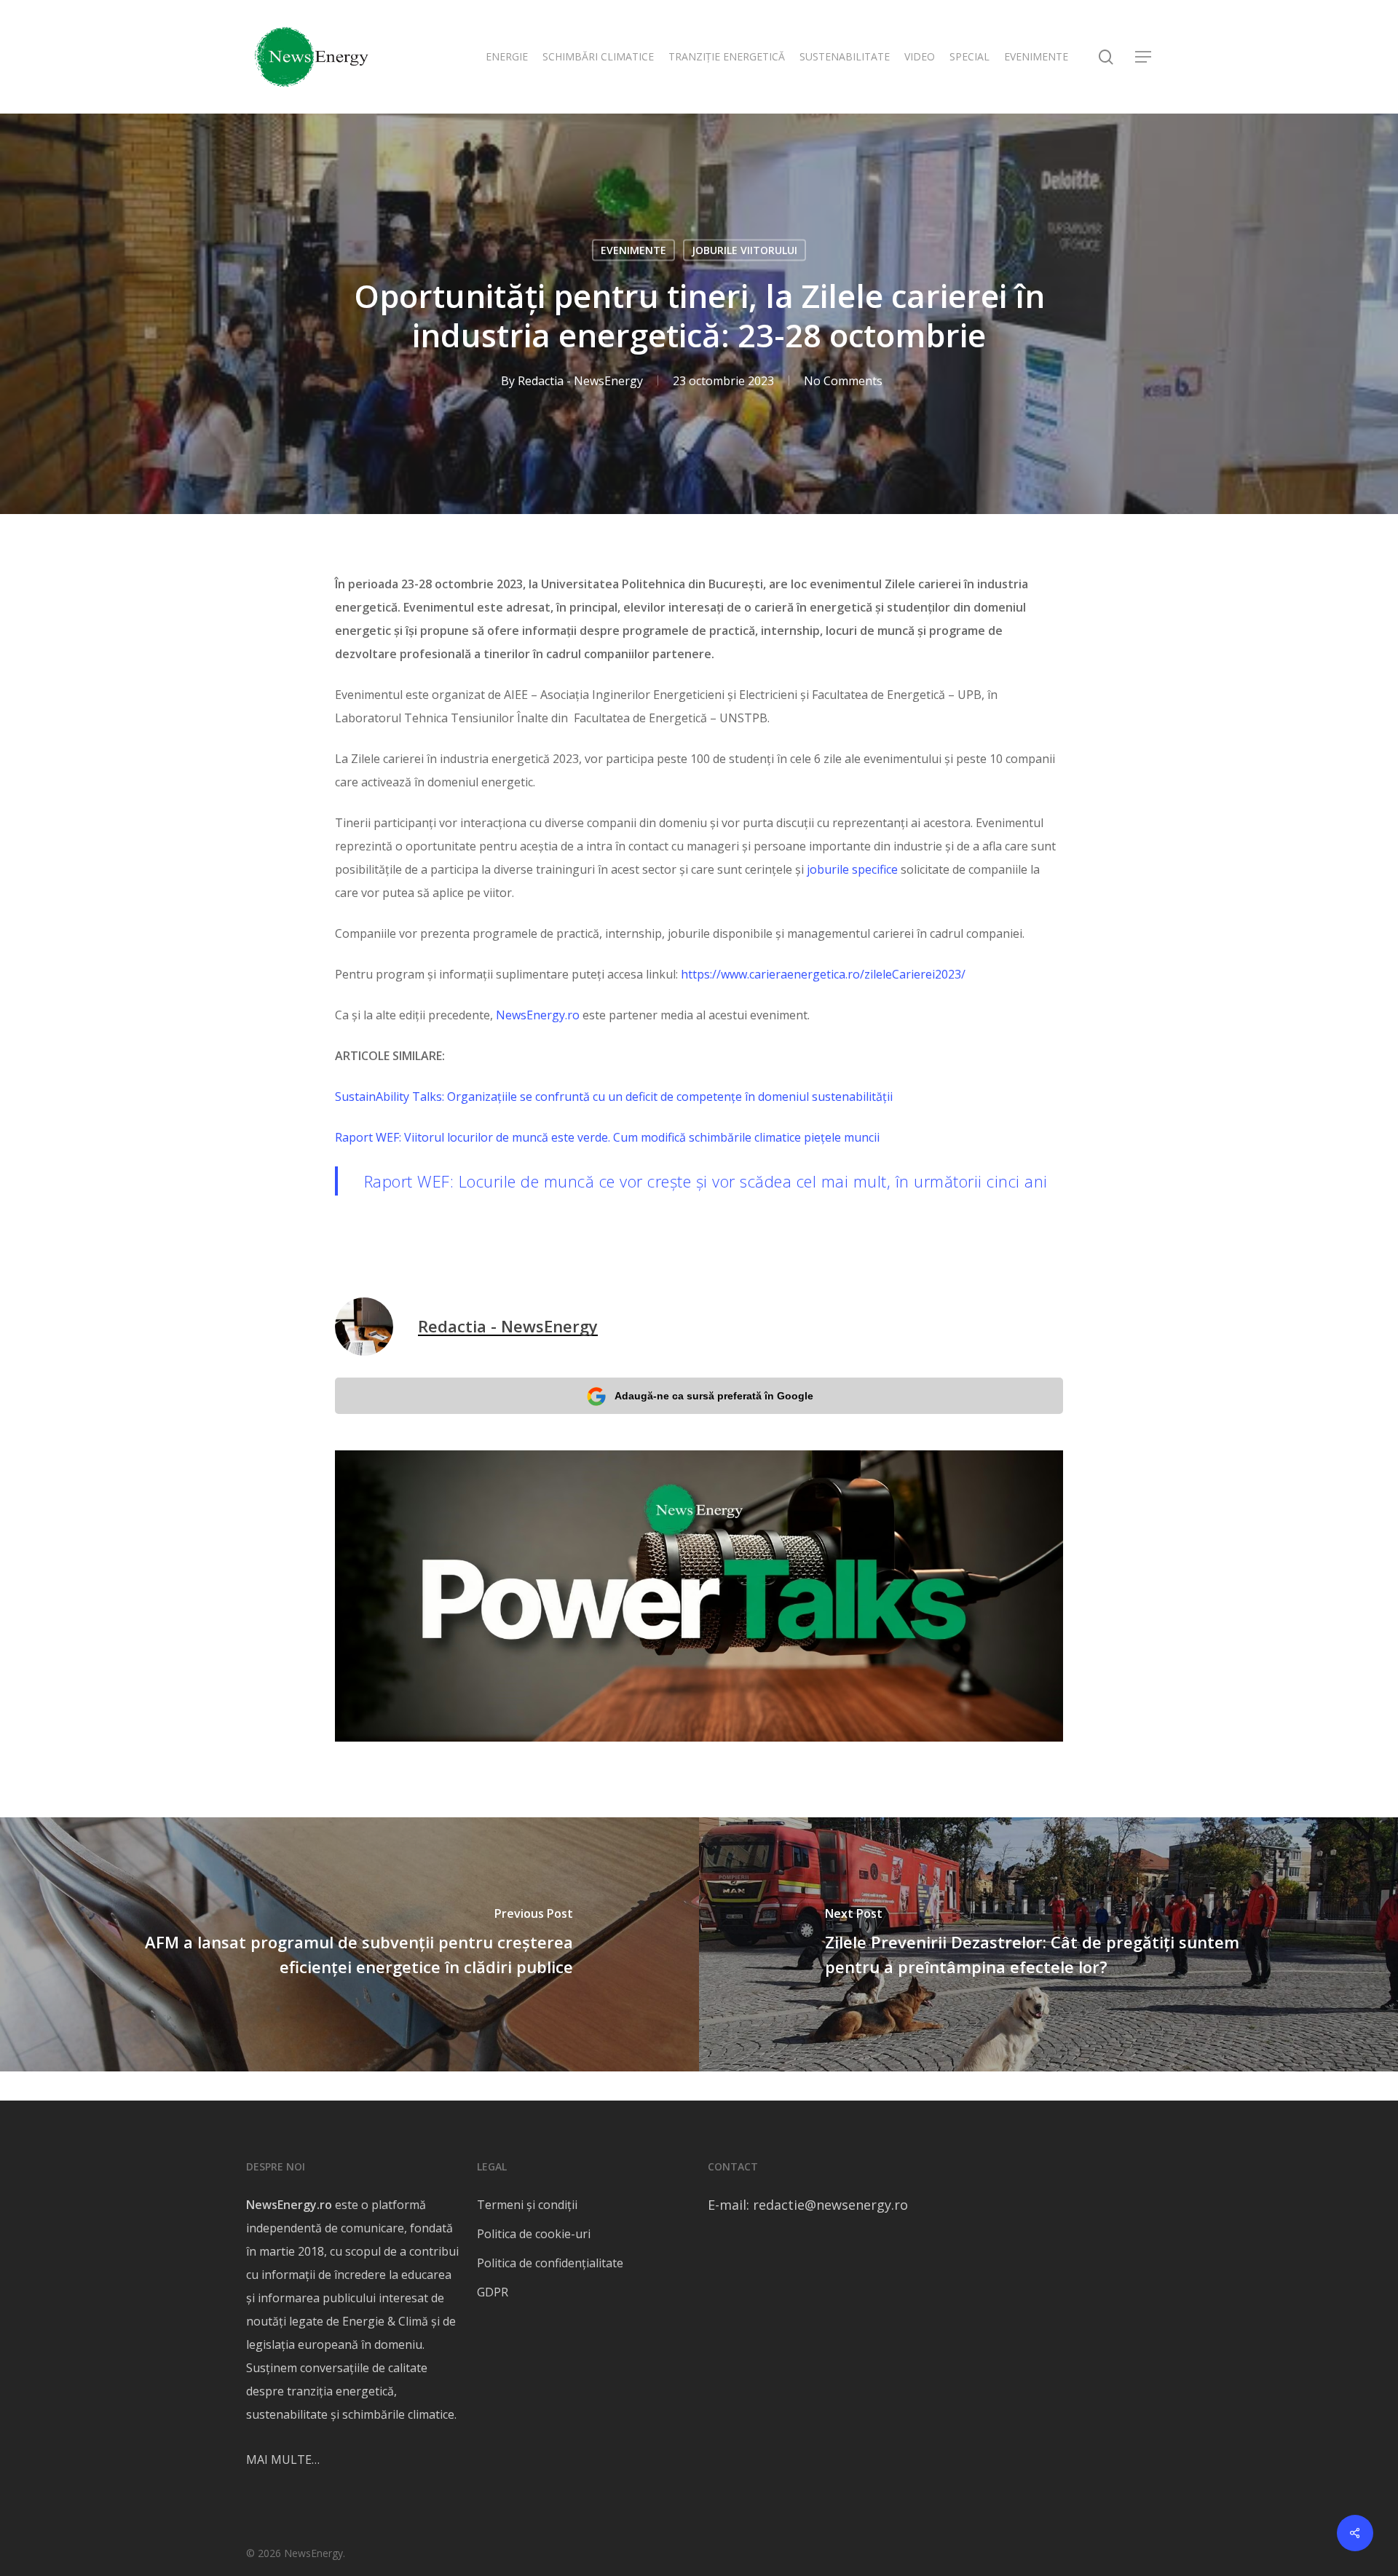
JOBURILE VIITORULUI (745, 250)
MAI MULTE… (283, 2460)
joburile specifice (852, 869)
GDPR (493, 2292)
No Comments (843, 381)
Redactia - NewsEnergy (580, 381)
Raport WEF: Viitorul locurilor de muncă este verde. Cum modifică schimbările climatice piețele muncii (607, 1137)
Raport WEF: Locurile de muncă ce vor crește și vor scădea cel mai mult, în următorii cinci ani (706, 1181)
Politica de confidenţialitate (550, 2263)
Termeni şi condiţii (527, 2205)
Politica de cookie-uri (534, 2234)
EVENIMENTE (633, 250)
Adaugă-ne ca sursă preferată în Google (714, 1396)
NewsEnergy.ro (538, 1015)
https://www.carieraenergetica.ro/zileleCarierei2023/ (823, 974)
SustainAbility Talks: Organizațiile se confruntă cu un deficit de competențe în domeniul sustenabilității (614, 1097)
